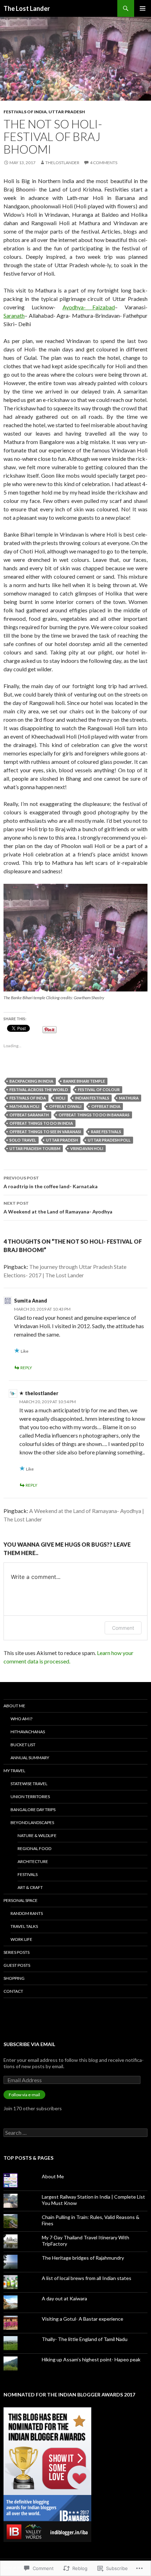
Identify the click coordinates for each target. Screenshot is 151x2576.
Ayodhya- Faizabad (89, 307)
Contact (13, 1991)
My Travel (14, 1771)
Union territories (30, 1797)
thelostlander (62, 163)
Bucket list (23, 1745)
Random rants (27, 1913)
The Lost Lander (27, 8)
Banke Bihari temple (84, 1081)
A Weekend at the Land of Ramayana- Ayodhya (58, 1208)
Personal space (21, 1900)
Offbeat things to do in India (41, 1123)
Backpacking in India (31, 1081)
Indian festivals (92, 1098)
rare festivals (106, 1132)
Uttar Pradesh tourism (35, 1148)
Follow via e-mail (24, 2095)
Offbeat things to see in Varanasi (45, 1132)
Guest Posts (17, 1965)
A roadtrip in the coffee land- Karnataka (51, 1182)
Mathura (129, 1098)
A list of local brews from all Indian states (87, 2278)
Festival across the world (39, 1089)
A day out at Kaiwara (64, 2298)
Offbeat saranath (29, 1115)
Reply (26, 1368)
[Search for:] (75, 2133)
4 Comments (104, 163)
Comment (123, 1628)
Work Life (21, 1939)
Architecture (33, 1861)
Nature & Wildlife (37, 1835)
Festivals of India (25, 112)
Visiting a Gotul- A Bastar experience (83, 2319)
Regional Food (34, 1848)
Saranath (14, 315)
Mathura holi (24, 1106)
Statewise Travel (29, 1784)
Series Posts (17, 1952)
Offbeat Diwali (65, 1106)
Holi (61, 1098)
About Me (14, 1706)
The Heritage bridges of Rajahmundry (83, 2258)
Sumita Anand (31, 1301)
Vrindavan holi (87, 1148)
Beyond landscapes (32, 1822)
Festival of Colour (99, 1089)
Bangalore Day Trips (33, 1810)
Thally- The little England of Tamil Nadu (85, 2339)
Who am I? (21, 1719)
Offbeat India (106, 1106)
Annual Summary (30, 1758)
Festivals (28, 1874)
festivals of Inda (28, 1098)
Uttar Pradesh (67, 112)
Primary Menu (143, 8)
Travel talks (24, 1926)
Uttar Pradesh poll (109, 1140)
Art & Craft (30, 1887)
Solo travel (23, 1140)
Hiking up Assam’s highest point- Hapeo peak (91, 2359)
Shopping (14, 1978)
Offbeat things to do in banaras (94, 1115)
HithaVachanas (28, 1732)
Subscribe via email (29, 2044)
